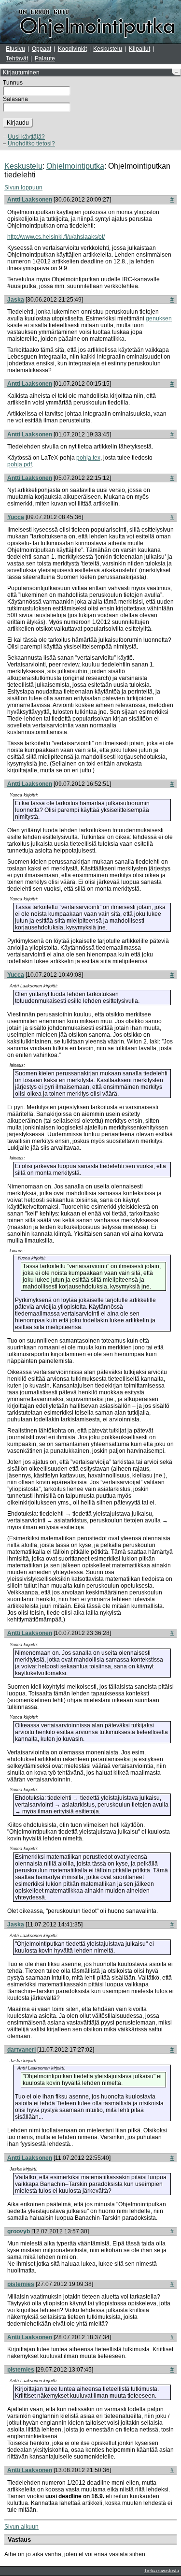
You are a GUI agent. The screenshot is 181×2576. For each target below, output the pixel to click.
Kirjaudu (18, 123)
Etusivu (15, 49)
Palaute (45, 58)
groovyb (19, 2231)
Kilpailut (139, 49)
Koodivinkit (72, 49)
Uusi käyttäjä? (26, 137)
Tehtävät (17, 58)
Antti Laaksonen (30, 200)
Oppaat (42, 49)
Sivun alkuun (21, 2527)
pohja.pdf (20, 464)
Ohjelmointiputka (75, 166)
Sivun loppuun (23, 188)
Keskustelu (108, 49)
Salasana (15, 99)
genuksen (159, 318)
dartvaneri (21, 2050)
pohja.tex (88, 458)
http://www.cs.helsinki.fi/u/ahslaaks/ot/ (56, 237)
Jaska (16, 300)
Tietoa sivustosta (162, 2571)
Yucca (16, 517)
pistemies (21, 2284)
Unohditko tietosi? (31, 144)
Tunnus (13, 83)
